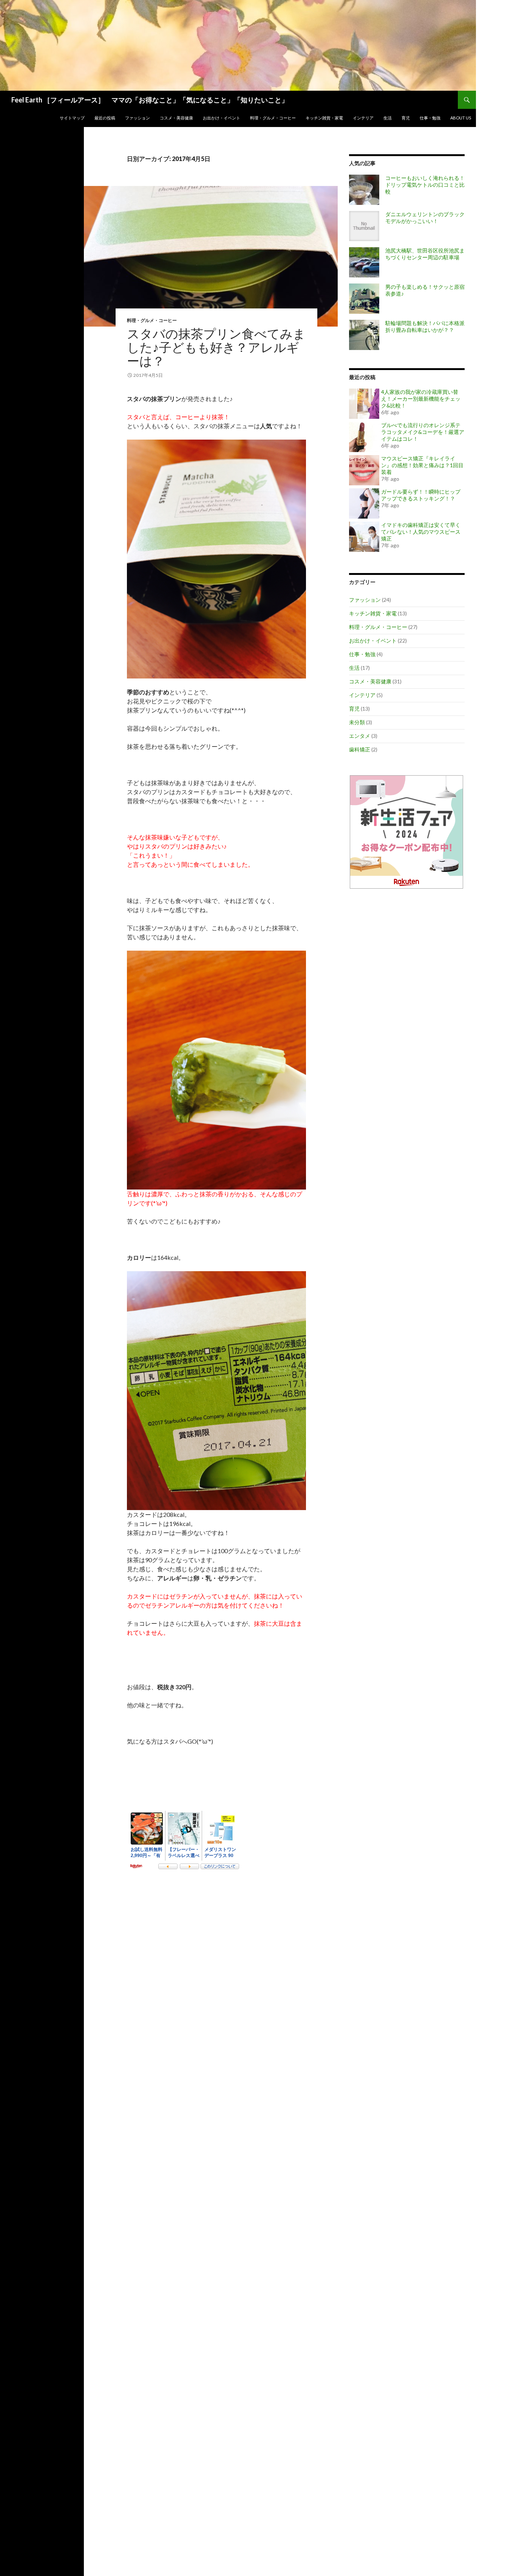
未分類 (357, 722)
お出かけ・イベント (222, 118)
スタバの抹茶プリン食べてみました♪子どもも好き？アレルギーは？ (216, 347)
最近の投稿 (105, 118)
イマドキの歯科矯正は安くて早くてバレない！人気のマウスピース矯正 (421, 532)
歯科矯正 (360, 749)
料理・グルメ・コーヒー (273, 118)
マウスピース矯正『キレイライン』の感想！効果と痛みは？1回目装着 (422, 465)
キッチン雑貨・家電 (324, 118)
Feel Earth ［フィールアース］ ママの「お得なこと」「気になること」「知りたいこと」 (150, 100)
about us (461, 118)
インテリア (363, 118)
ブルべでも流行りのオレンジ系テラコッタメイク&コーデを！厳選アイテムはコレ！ (423, 432)
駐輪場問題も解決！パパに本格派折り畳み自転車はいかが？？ (425, 326)
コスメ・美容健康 (176, 118)
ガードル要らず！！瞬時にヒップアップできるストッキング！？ (421, 495)
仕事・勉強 (430, 118)
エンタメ (360, 736)
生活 (388, 118)
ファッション (137, 118)
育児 (406, 118)
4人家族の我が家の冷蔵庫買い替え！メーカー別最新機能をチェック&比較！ (421, 399)
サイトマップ (72, 118)
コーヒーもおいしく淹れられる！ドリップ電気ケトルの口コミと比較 (425, 185)
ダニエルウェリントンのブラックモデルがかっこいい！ (425, 218)
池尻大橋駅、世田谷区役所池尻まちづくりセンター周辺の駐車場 (425, 254)
